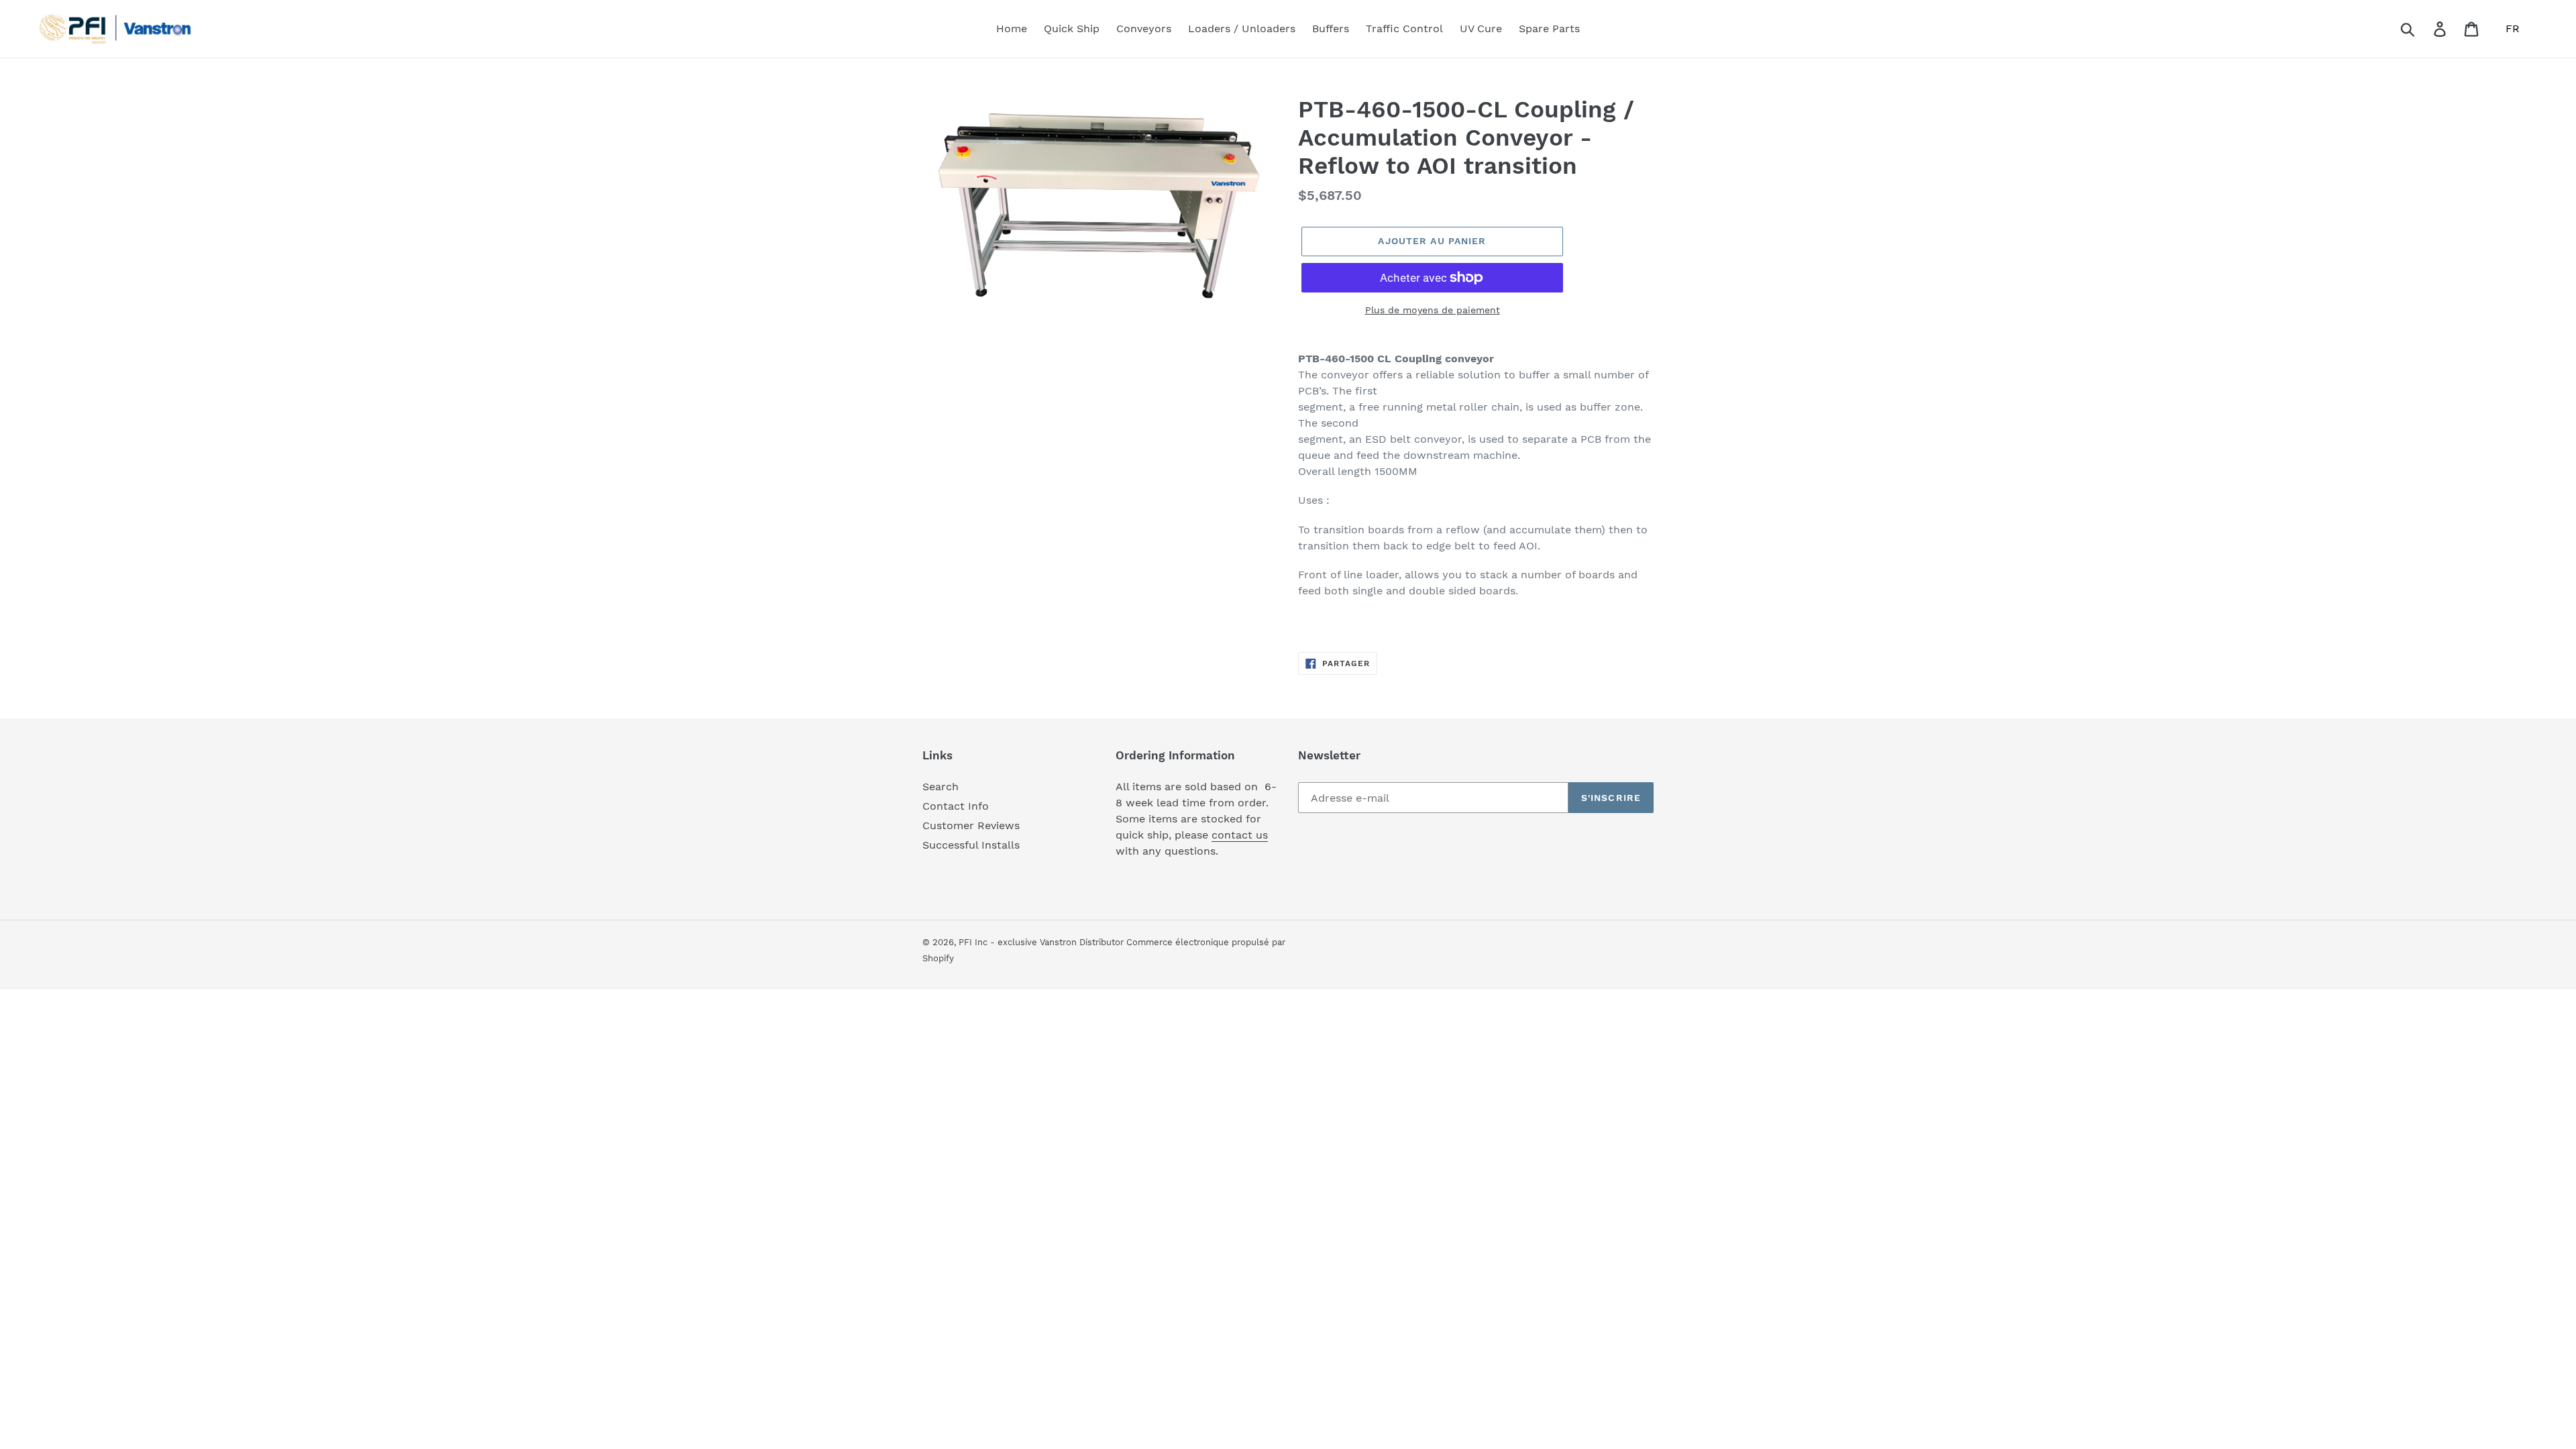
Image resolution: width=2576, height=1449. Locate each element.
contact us (1240, 835)
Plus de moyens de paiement (1433, 310)
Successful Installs (971, 845)
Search (941, 787)
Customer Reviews (971, 825)
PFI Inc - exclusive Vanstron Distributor (1042, 942)
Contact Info (956, 806)
